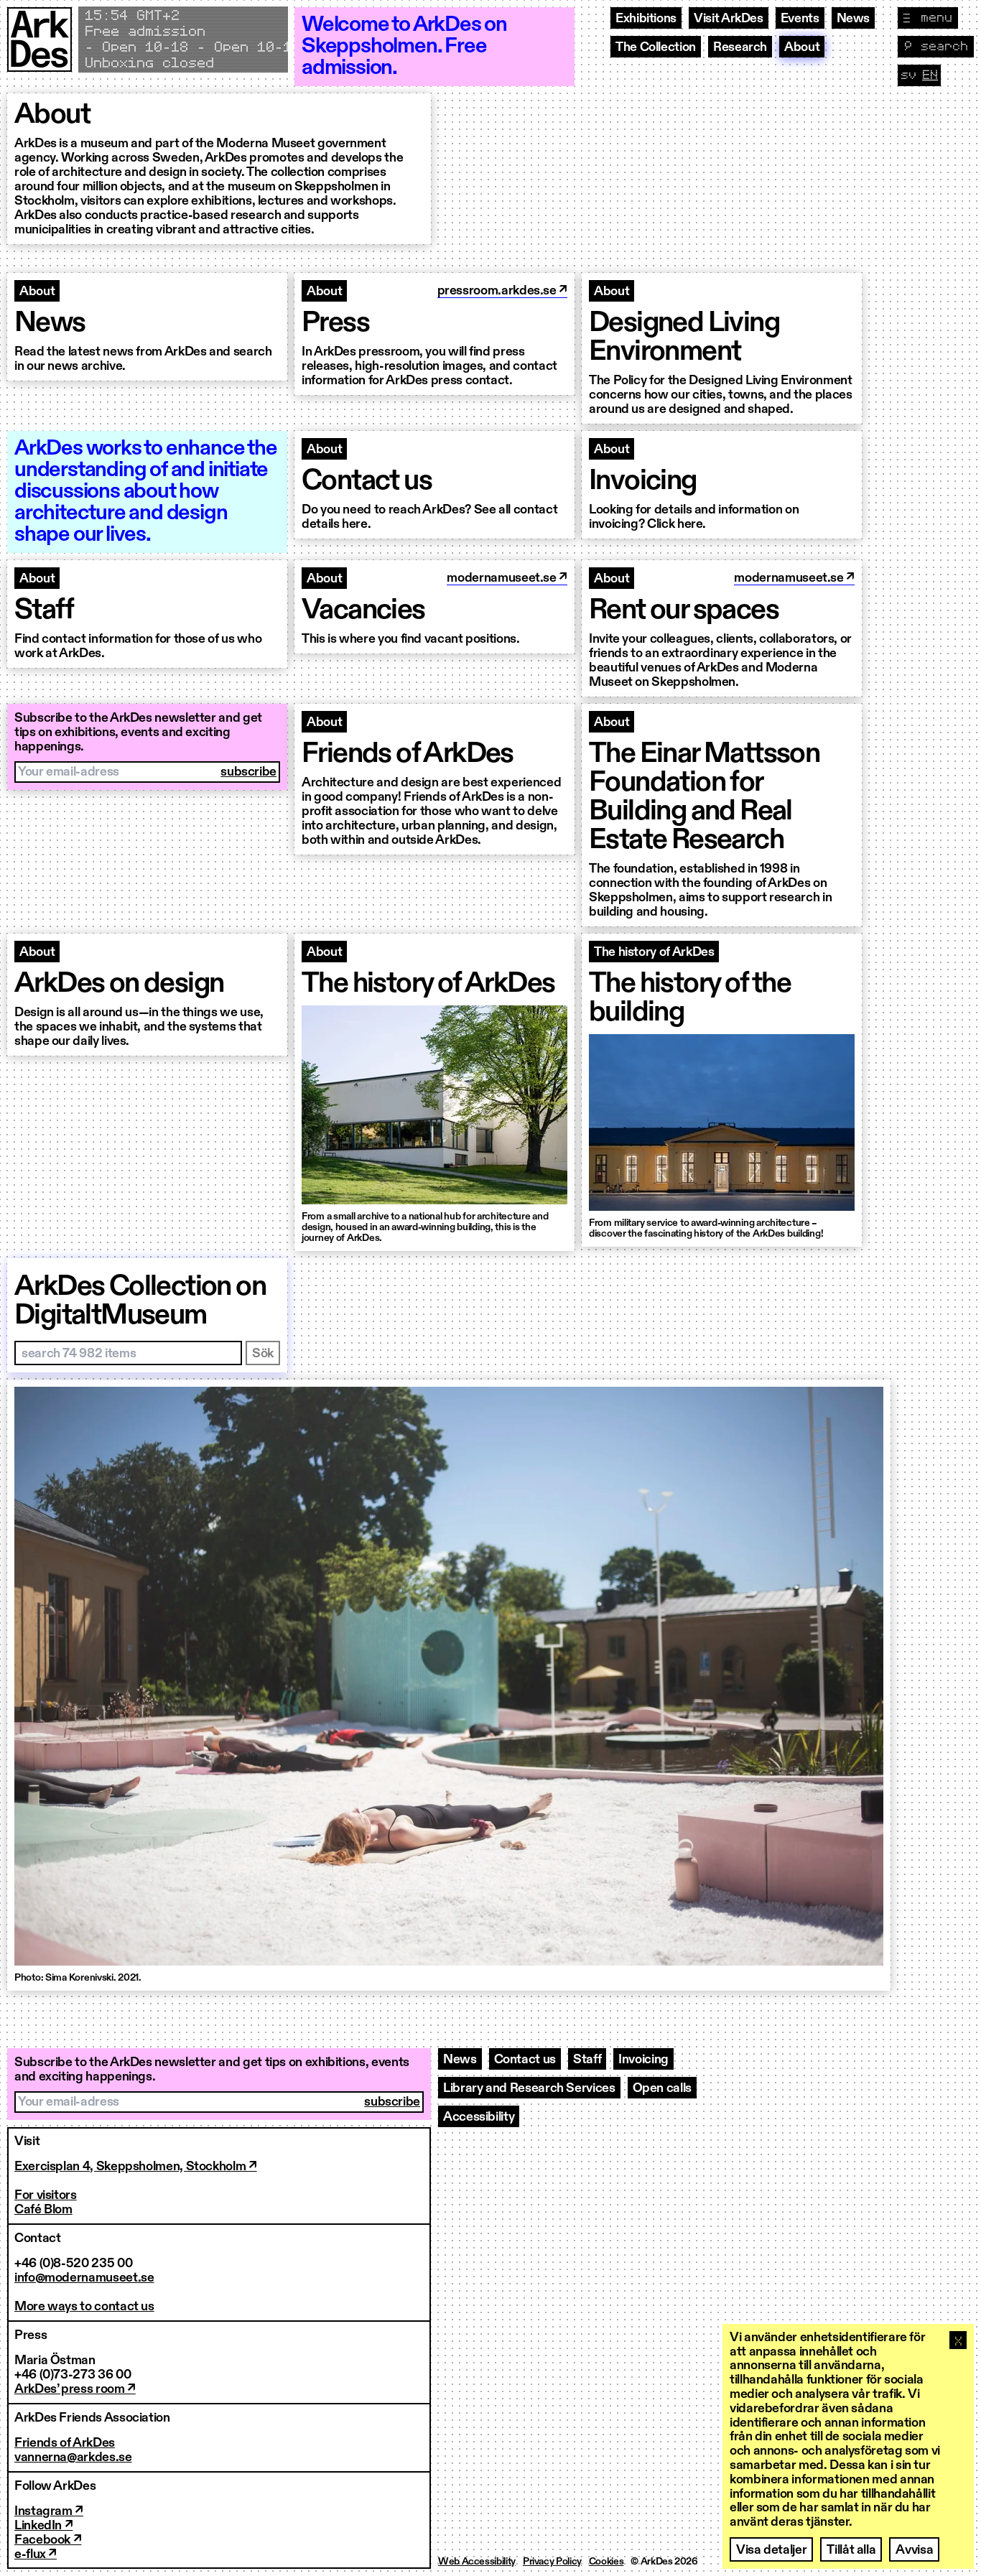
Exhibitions (646, 19)
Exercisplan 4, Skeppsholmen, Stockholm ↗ (136, 2167)
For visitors (46, 2195)
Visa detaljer (771, 2550)
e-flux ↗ (36, 2554)
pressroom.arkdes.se (498, 291)
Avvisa (914, 2550)
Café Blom (43, 2210)
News (854, 19)
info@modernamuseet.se (84, 2278)
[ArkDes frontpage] (39, 47)
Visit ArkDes (729, 19)
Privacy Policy (552, 2562)
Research (740, 47)
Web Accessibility (477, 2562)
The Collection (656, 47)
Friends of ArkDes (65, 2443)
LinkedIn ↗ (43, 2526)
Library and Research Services (529, 2088)
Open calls (662, 2088)
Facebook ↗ (48, 2540)
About (802, 47)
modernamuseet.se (503, 578)
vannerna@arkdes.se (73, 2458)
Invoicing (643, 2060)
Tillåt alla (851, 2550)
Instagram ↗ (49, 2511)
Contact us (525, 2060)
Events (800, 19)
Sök (263, 1354)
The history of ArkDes (654, 952)
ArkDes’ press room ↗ (75, 2389)
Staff (587, 2060)
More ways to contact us (84, 2307)
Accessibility (479, 2117)
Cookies (606, 2562)
